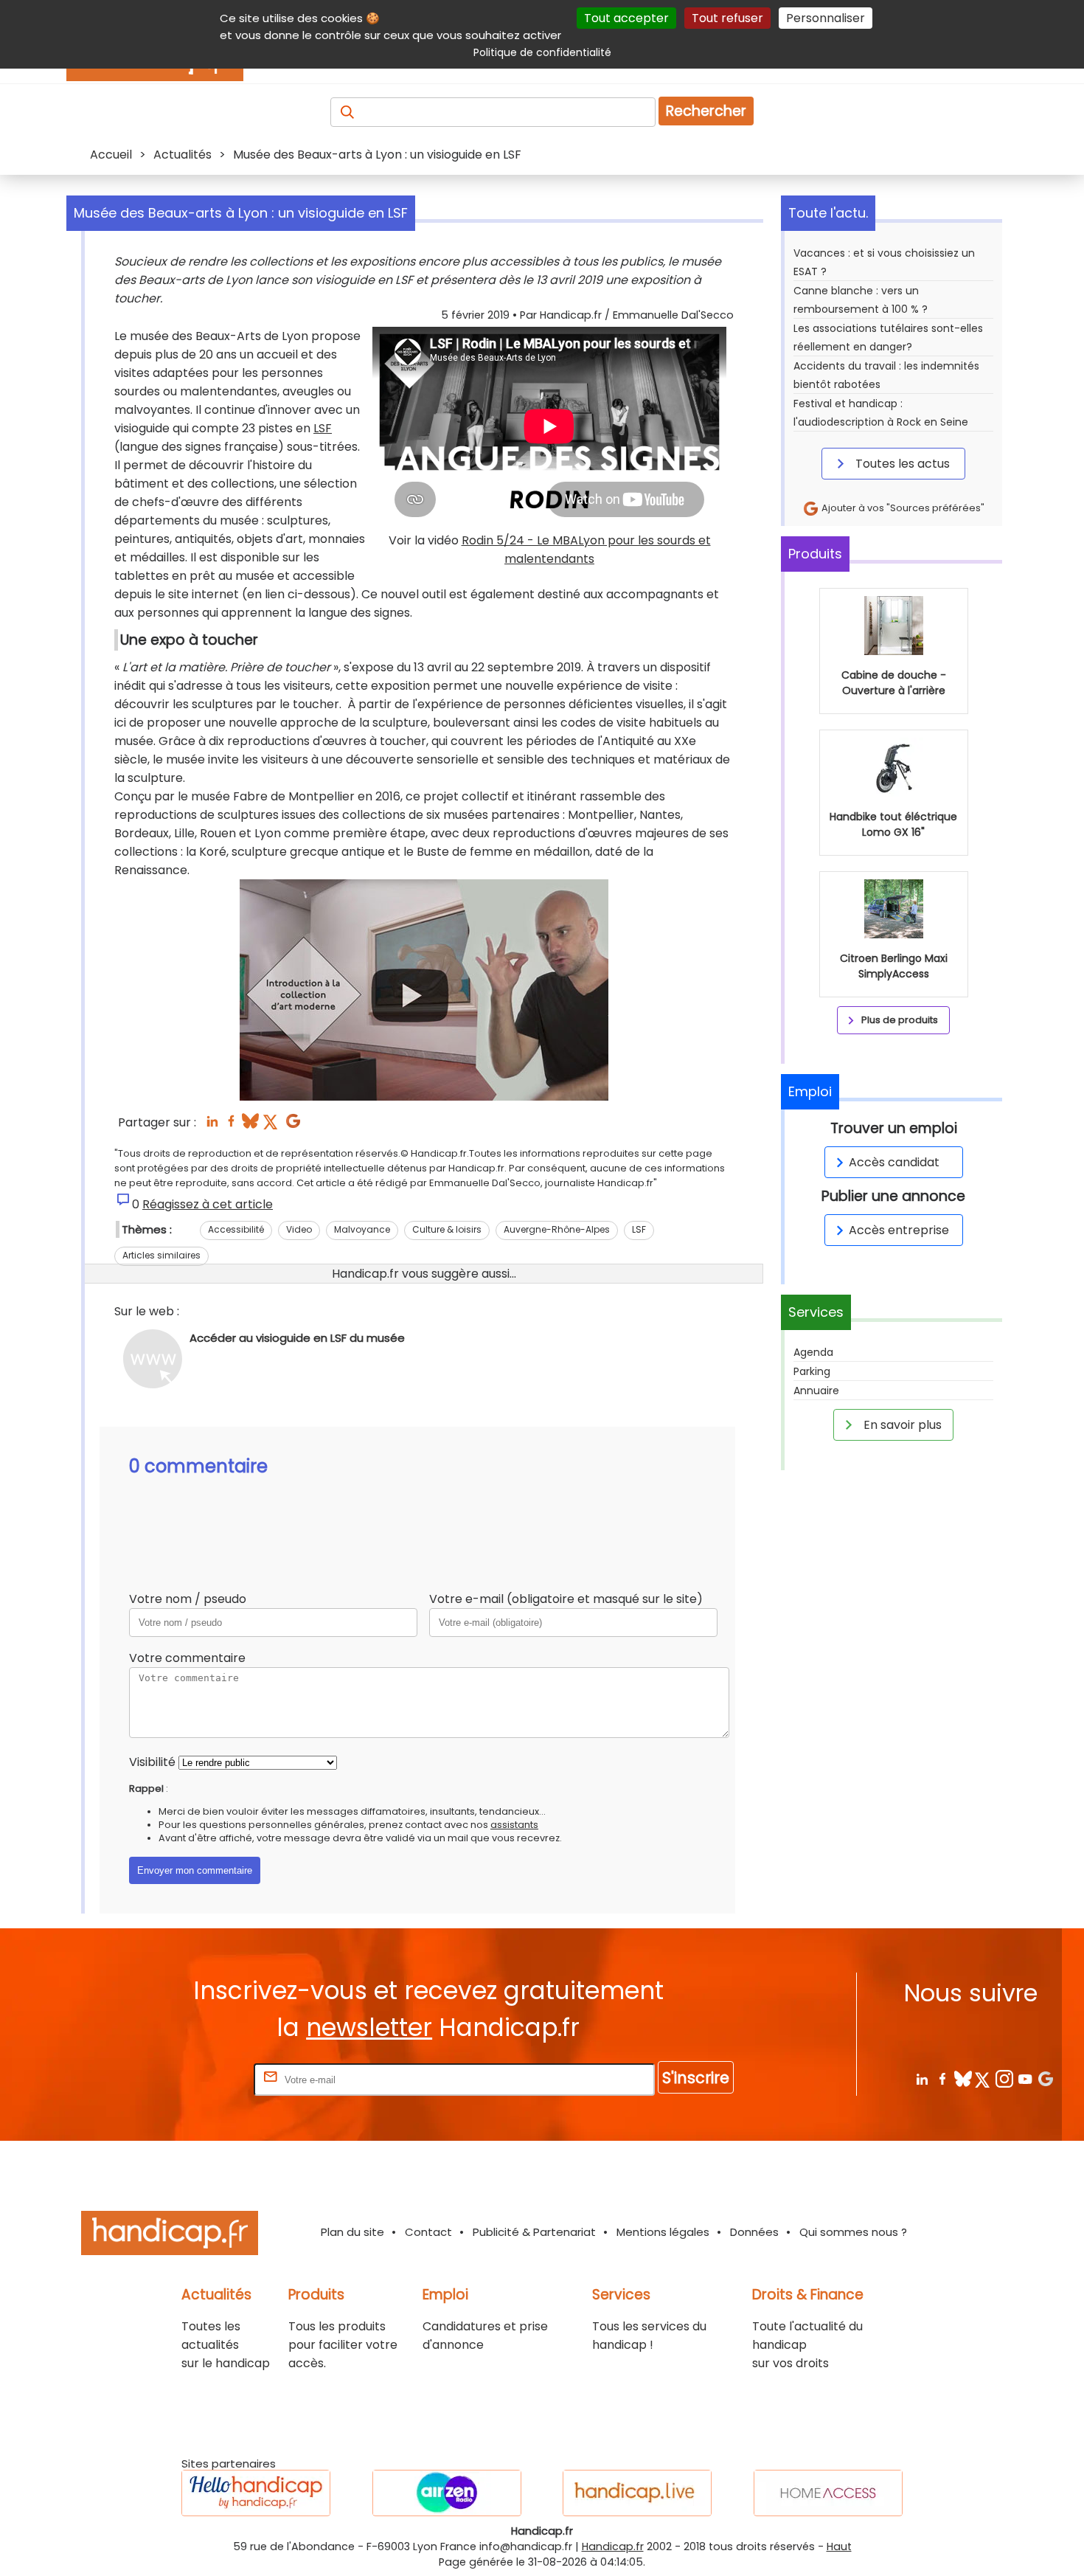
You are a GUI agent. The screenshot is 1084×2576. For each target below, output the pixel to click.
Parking (812, 1371)
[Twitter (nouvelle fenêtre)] (272, 1125)
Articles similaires (161, 1255)
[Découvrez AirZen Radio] (447, 2493)
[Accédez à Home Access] (828, 2493)
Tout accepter (626, 18)
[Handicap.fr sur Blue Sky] (963, 2078)
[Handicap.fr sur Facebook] (942, 2078)
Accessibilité (236, 1229)
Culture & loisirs (447, 1229)
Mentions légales (663, 2232)
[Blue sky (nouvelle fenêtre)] (250, 1125)
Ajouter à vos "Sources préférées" (902, 508)
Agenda (813, 1352)
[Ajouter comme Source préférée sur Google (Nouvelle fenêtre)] (1045, 2078)
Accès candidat (894, 1162)
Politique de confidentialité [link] (542, 52)
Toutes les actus (901, 464)
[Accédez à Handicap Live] (637, 2493)
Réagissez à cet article (208, 1204)
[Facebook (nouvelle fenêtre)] (231, 1125)
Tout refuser (727, 18)
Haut (839, 2546)
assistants (514, 1825)
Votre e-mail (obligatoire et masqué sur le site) (566, 1599)
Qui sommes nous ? (853, 2232)
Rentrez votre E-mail (192, 2079)
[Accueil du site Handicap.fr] (170, 2236)
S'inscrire (696, 2078)
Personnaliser (826, 18)
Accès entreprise (899, 1230)
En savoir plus (901, 1425)
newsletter (369, 2028)
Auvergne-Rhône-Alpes (557, 1229)
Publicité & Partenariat (534, 2232)
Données (754, 2232)
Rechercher (706, 111)
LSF (323, 428)
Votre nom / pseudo (188, 1599)
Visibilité (152, 1762)
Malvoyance (362, 1229)
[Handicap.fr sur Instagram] (1004, 2078)
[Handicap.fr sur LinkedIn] (921, 2078)
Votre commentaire (187, 1658)
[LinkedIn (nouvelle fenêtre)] (212, 1125)
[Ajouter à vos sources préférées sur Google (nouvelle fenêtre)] (293, 1125)
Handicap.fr (613, 2546)
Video (299, 1229)
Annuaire (816, 1391)
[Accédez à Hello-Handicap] (256, 2493)
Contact (428, 2232)
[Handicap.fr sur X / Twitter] (983, 2078)
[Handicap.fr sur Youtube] (1025, 2078)
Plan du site (352, 2232)
